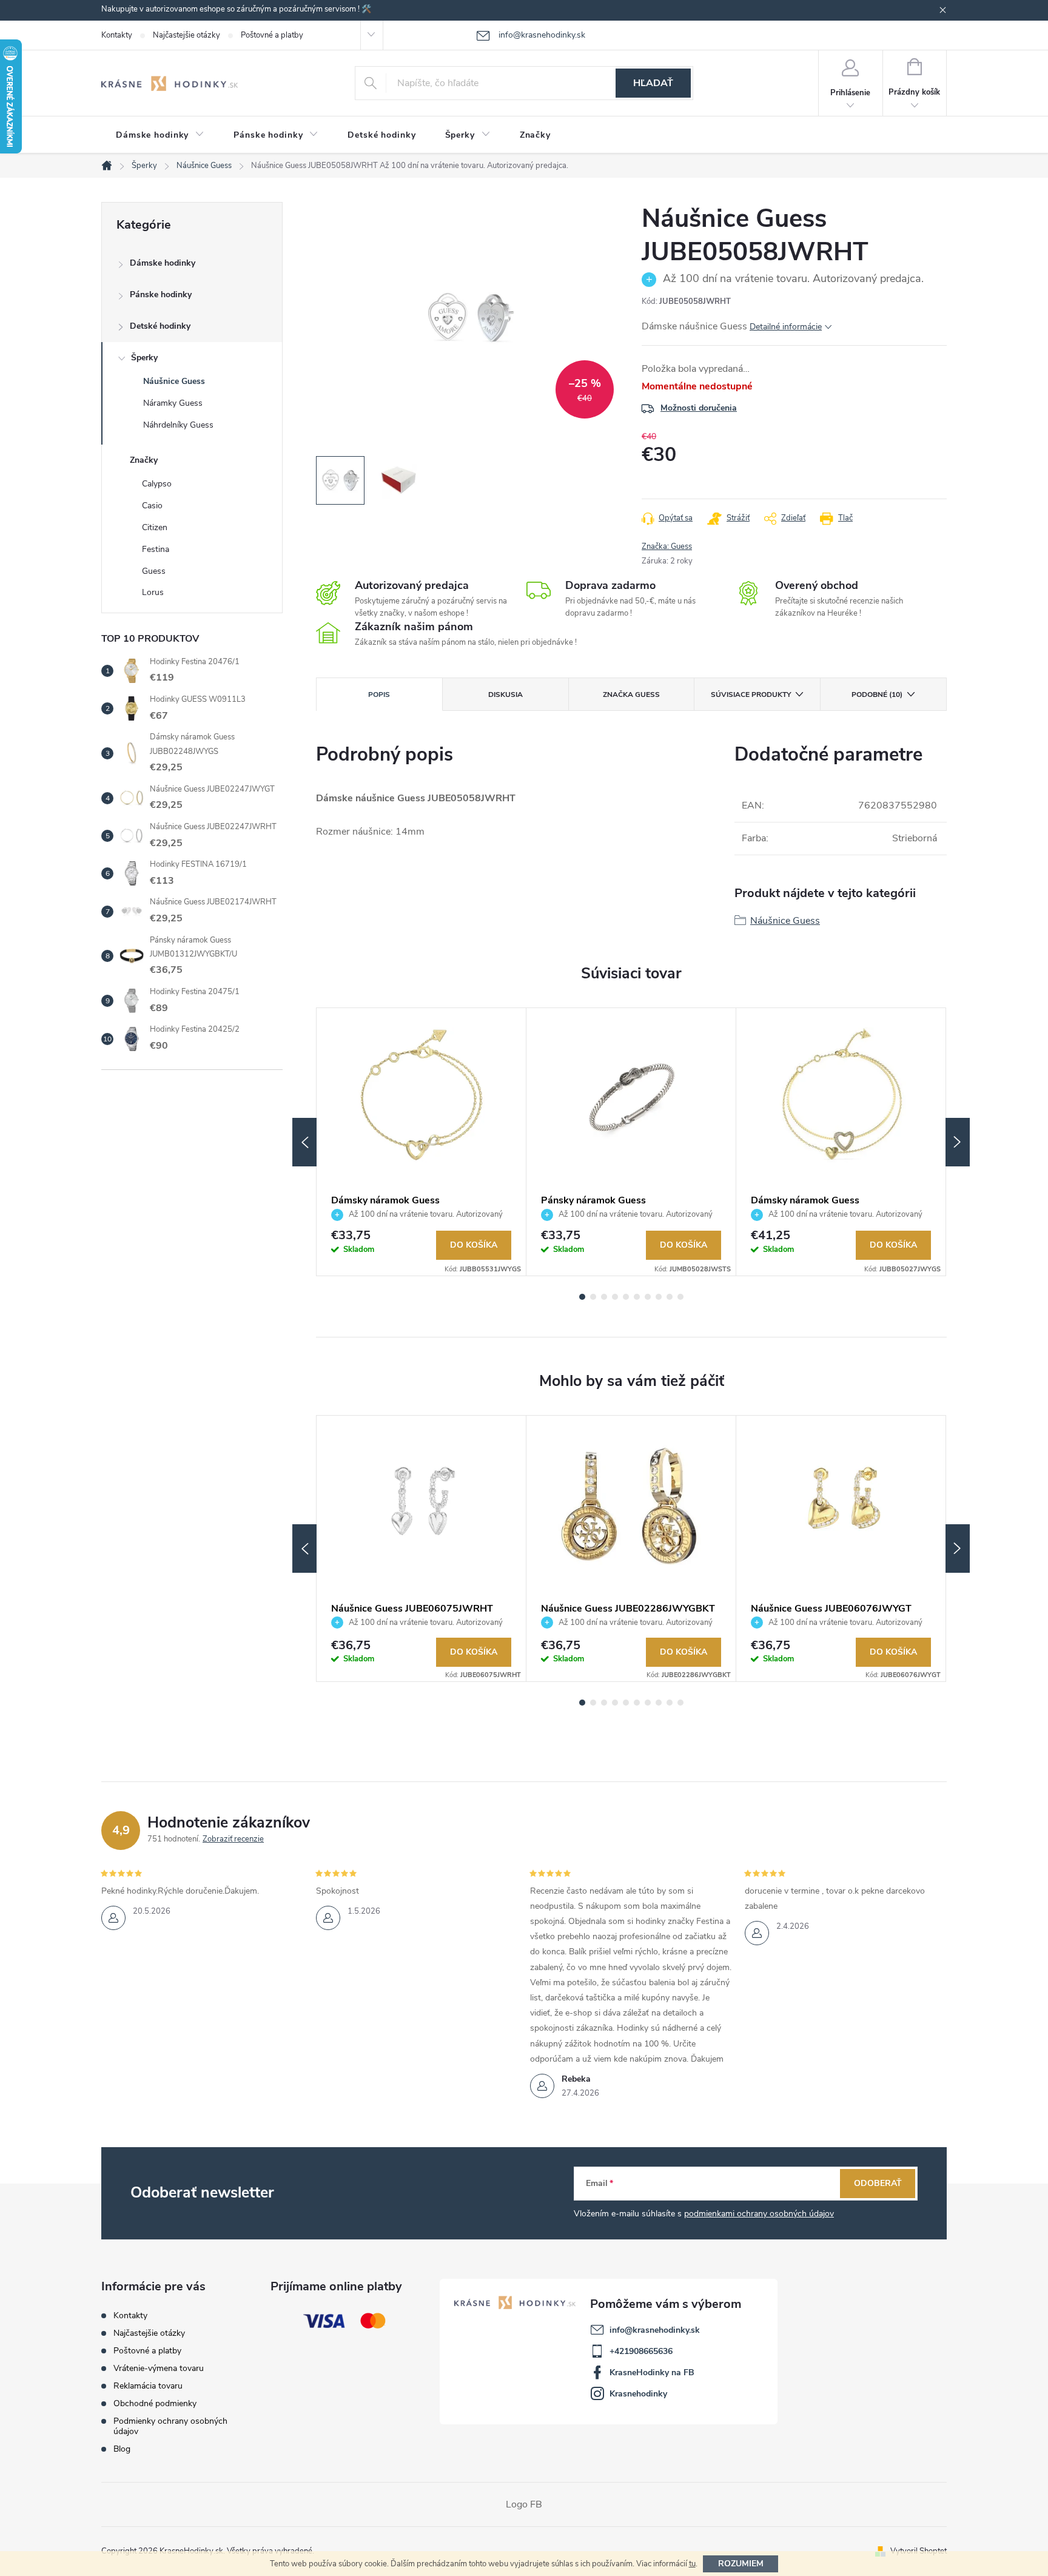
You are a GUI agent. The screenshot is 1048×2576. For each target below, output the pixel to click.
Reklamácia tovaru (148, 2386)
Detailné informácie (786, 327)
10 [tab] (680, 1297)
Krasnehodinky (638, 2394)
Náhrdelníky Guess (178, 425)
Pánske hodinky (161, 294)
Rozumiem (741, 2564)
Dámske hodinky (163, 263)
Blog (122, 2449)
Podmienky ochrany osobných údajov (170, 2426)
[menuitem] (160, 135)
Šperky (144, 358)
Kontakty (117, 35)
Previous (304, 1142)
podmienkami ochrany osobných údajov (759, 2214)
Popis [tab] (379, 694)
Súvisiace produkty (751, 694)
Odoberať (878, 2183)
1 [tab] (582, 1297)
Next (958, 1142)
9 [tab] (670, 1297)
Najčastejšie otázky (186, 35)
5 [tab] (626, 1297)
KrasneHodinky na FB (652, 2373)
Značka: (667, 546)
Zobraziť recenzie (233, 1839)
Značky (144, 460)
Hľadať (653, 83)
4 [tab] (615, 1297)
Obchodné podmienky (155, 2403)
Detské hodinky (160, 326)
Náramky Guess (173, 403)
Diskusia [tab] (506, 694)
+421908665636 (641, 2351)
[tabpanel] (422, 1142)
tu (692, 2564)
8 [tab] (659, 1297)
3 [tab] (604, 1297)
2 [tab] (593, 1297)
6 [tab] (637, 1297)
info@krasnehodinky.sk (655, 2330)
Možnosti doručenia (699, 408)
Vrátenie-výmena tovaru (159, 2368)
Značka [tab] (631, 694)
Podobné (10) (877, 694)
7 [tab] (648, 1297)
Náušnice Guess (174, 381)
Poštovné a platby (272, 35)
